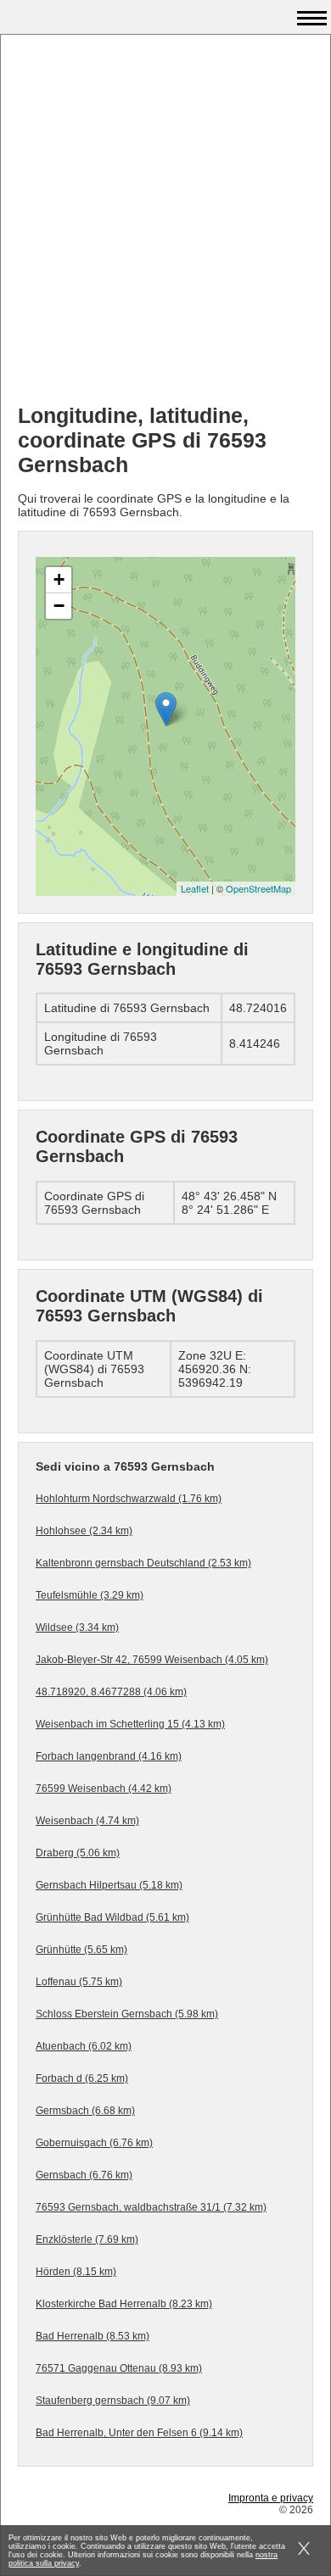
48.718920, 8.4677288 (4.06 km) (111, 1692)
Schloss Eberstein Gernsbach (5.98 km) (127, 2014)
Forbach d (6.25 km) (82, 2078)
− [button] (59, 606)
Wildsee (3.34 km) (77, 1627)
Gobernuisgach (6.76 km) (94, 2143)
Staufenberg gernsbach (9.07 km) (113, 2401)
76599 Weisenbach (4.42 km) (104, 1789)
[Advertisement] (165, 225)
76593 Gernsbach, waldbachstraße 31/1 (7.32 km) (151, 2207)
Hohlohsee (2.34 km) (84, 1531)
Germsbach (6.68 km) (85, 2111)
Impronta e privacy (271, 2498)
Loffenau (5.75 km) (79, 1982)
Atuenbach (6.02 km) (84, 2046)
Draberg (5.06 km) (78, 1853)
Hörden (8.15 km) (76, 2272)
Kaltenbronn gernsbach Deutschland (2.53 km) (143, 1563)
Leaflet (195, 888)
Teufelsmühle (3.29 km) (90, 1595)
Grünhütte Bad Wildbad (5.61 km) (112, 1917)
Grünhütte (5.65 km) (81, 1950)
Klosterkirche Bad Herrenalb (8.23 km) (124, 2304)
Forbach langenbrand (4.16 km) (109, 1756)
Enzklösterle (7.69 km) (87, 2239)
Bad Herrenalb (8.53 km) (93, 2336)
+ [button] (59, 579)
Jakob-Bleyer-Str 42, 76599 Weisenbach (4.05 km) (152, 1660)
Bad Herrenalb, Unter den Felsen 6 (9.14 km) (139, 2433)
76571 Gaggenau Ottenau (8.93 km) (119, 2368)
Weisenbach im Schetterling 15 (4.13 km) (130, 1724)
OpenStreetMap (258, 888)
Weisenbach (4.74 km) (87, 1821)
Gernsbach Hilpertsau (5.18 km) (109, 1885)
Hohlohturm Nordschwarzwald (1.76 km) (129, 1499)
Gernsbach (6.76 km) (84, 2175)
